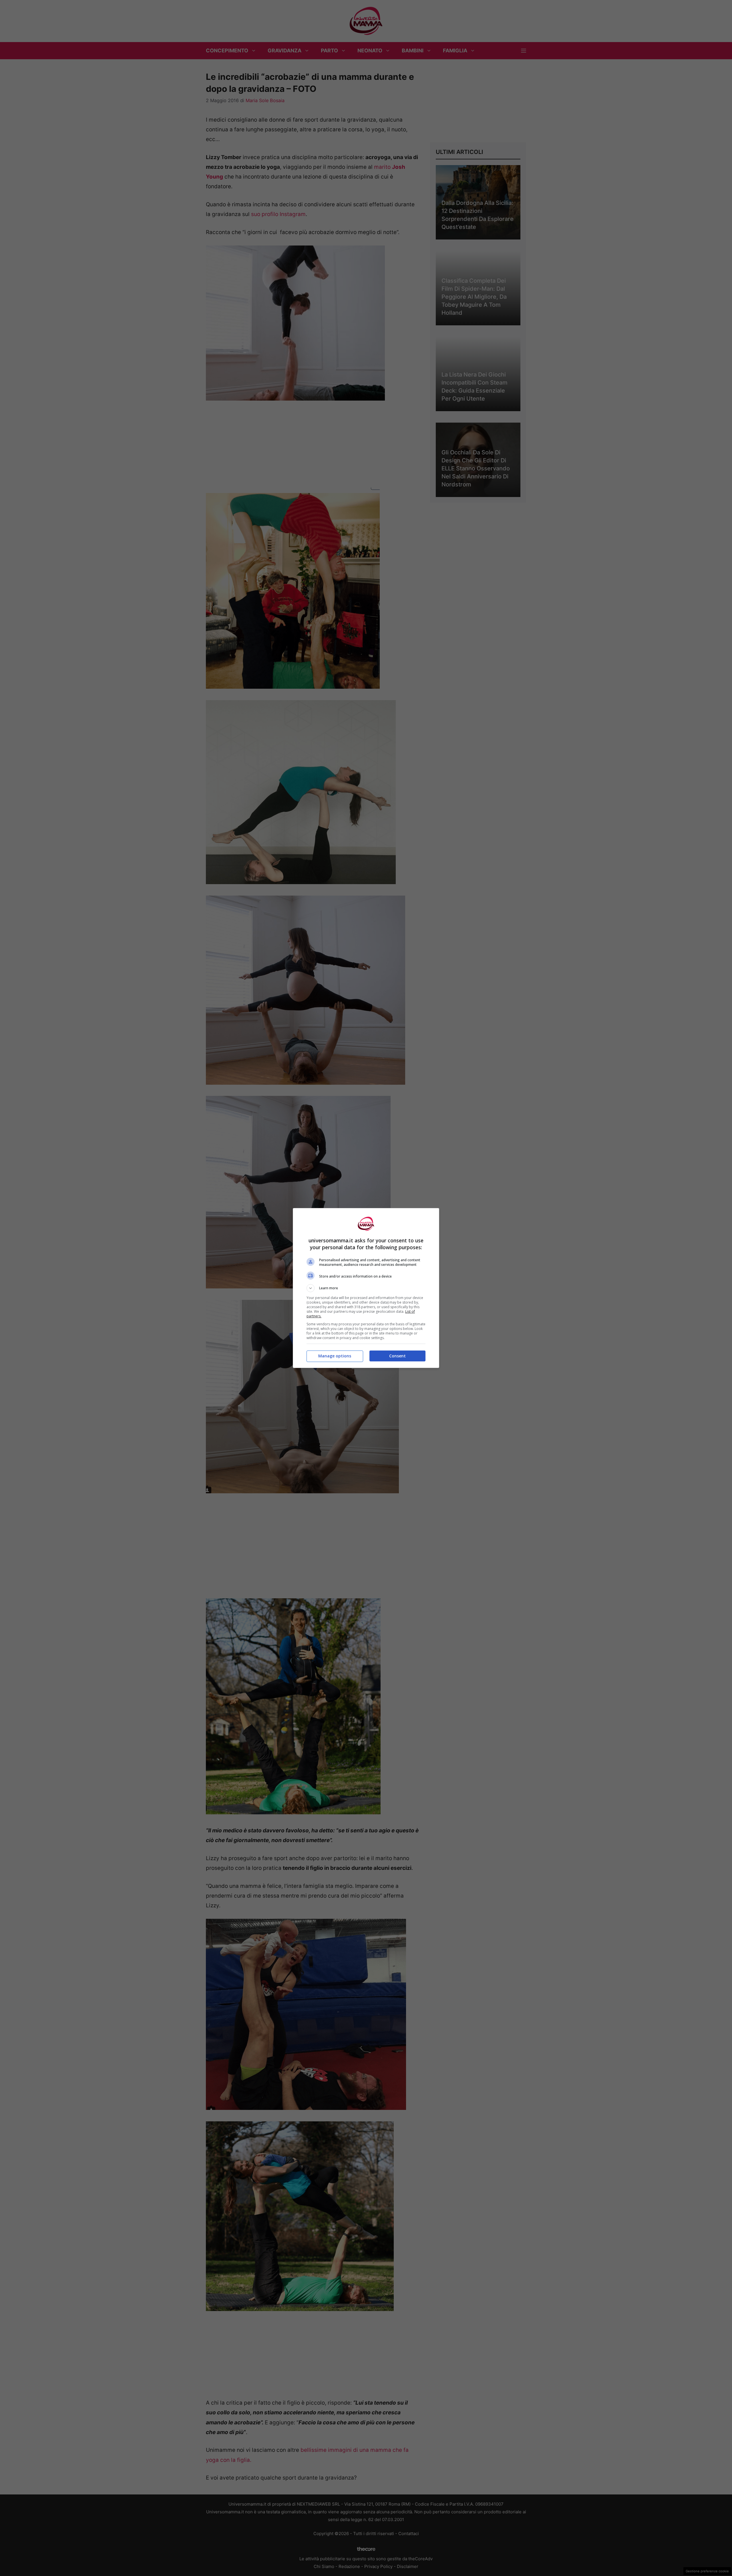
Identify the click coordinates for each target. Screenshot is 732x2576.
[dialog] (366, 1288)
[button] (366, 1288)
